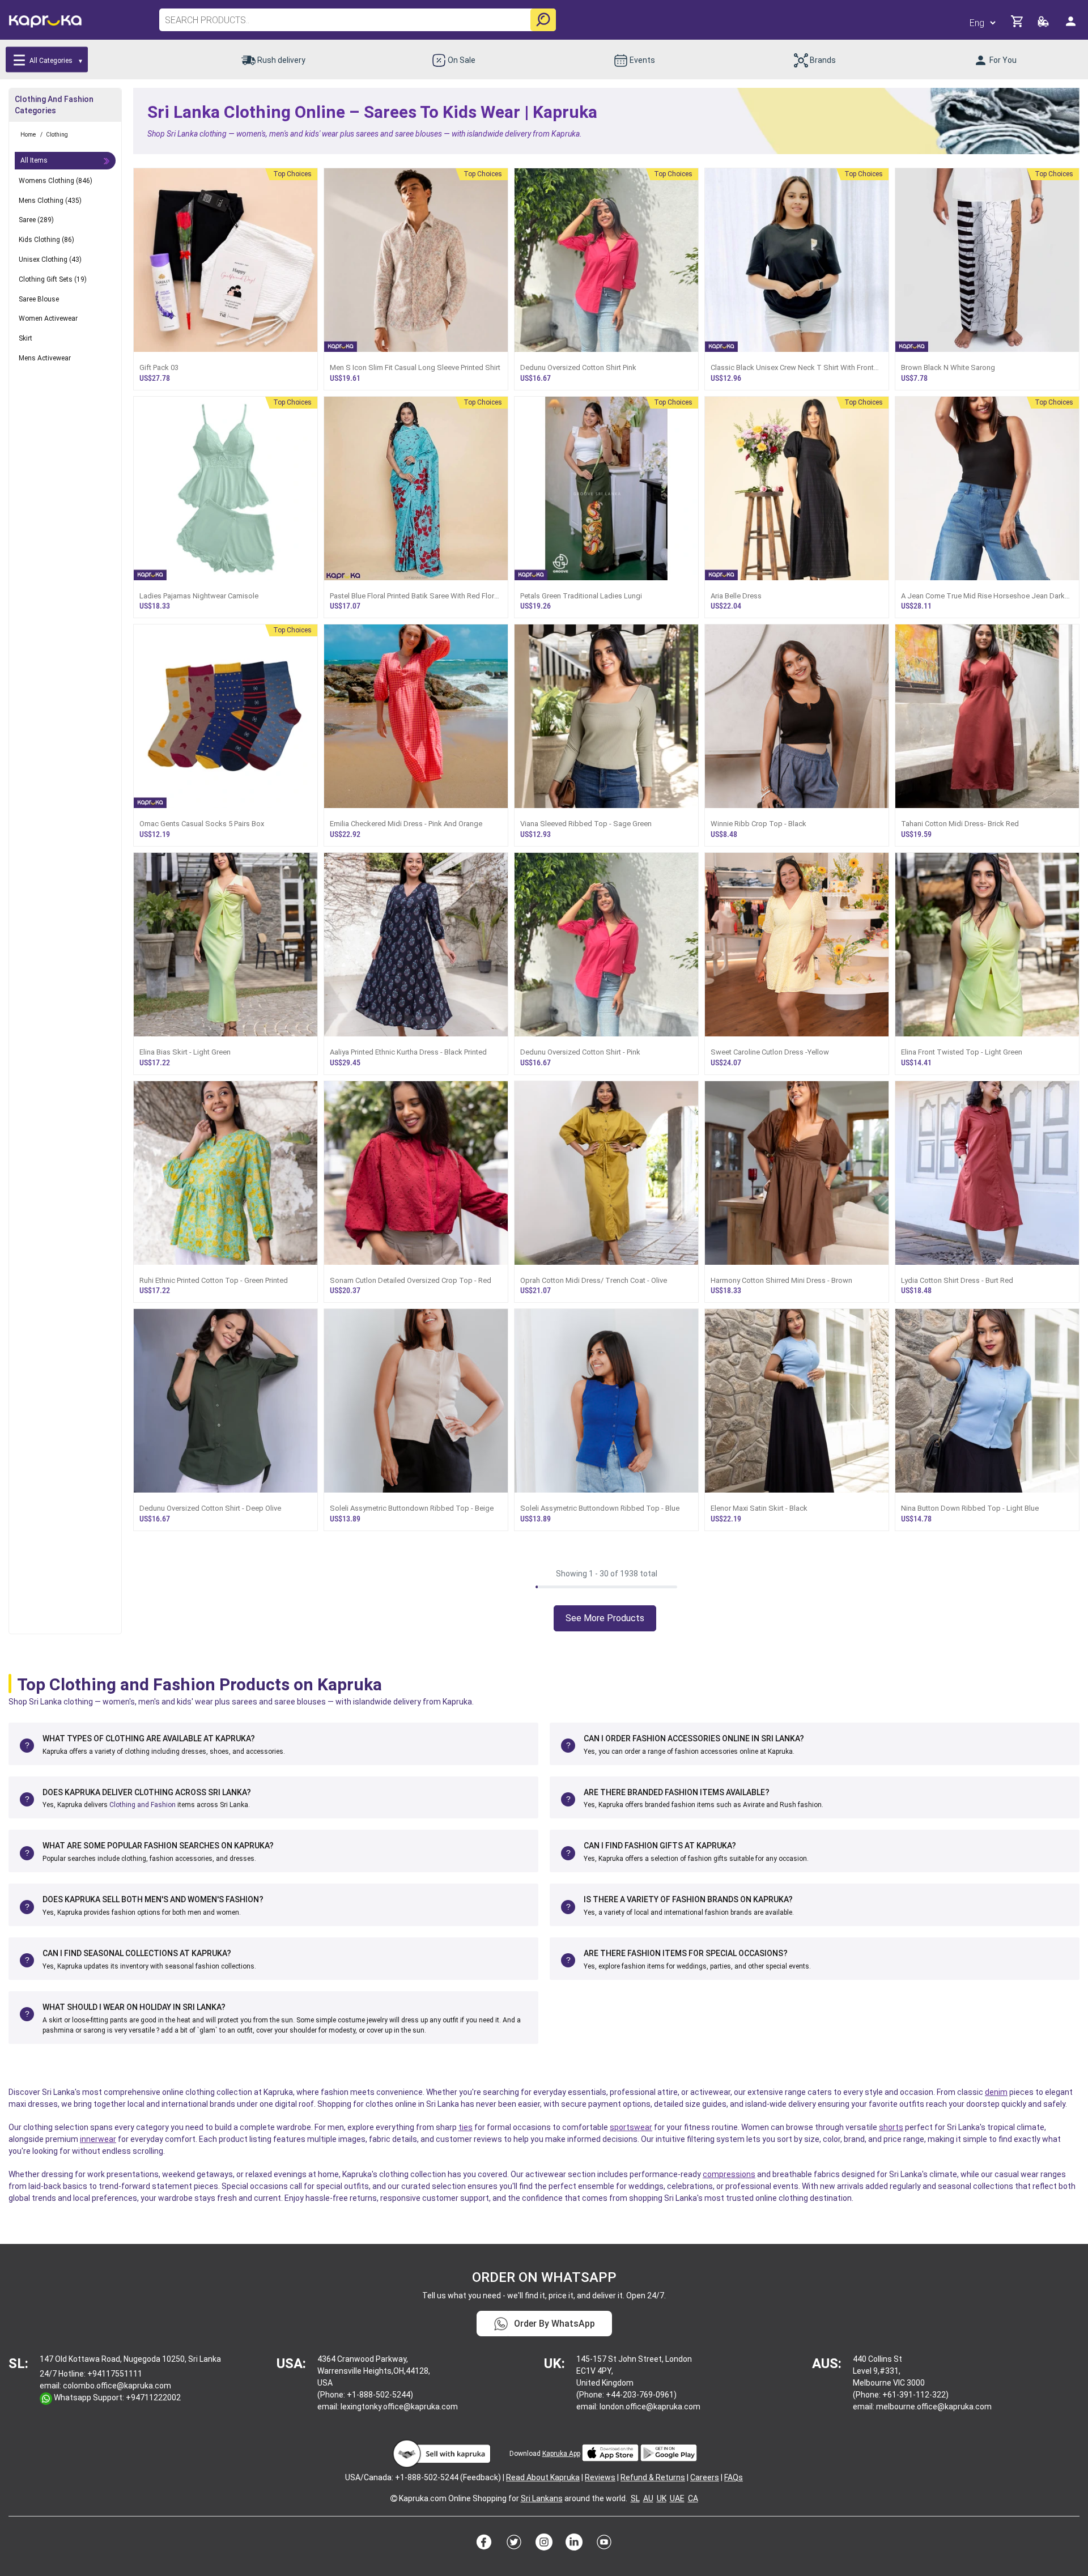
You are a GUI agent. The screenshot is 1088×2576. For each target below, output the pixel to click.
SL (635, 2498)
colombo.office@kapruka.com (117, 2386)
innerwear (98, 2139)
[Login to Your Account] (1072, 26)
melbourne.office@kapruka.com (934, 2407)
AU (648, 2498)
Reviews (600, 2477)
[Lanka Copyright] (394, 2498)
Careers (705, 2477)
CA (693, 2498)
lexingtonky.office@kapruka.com (399, 2407)
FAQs (734, 2477)
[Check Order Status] (1044, 25)
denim (996, 2092)
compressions (729, 2174)
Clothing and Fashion (143, 1805)
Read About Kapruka (543, 2477)
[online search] (543, 20)
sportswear (631, 2127)
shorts (891, 2127)
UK (662, 2498)
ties (466, 2127)
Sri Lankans (542, 2498)
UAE (677, 2498)
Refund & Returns (653, 2477)
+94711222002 (153, 2398)
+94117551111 (115, 2374)
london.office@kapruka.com (650, 2407)
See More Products (605, 1618)
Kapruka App (561, 2454)
